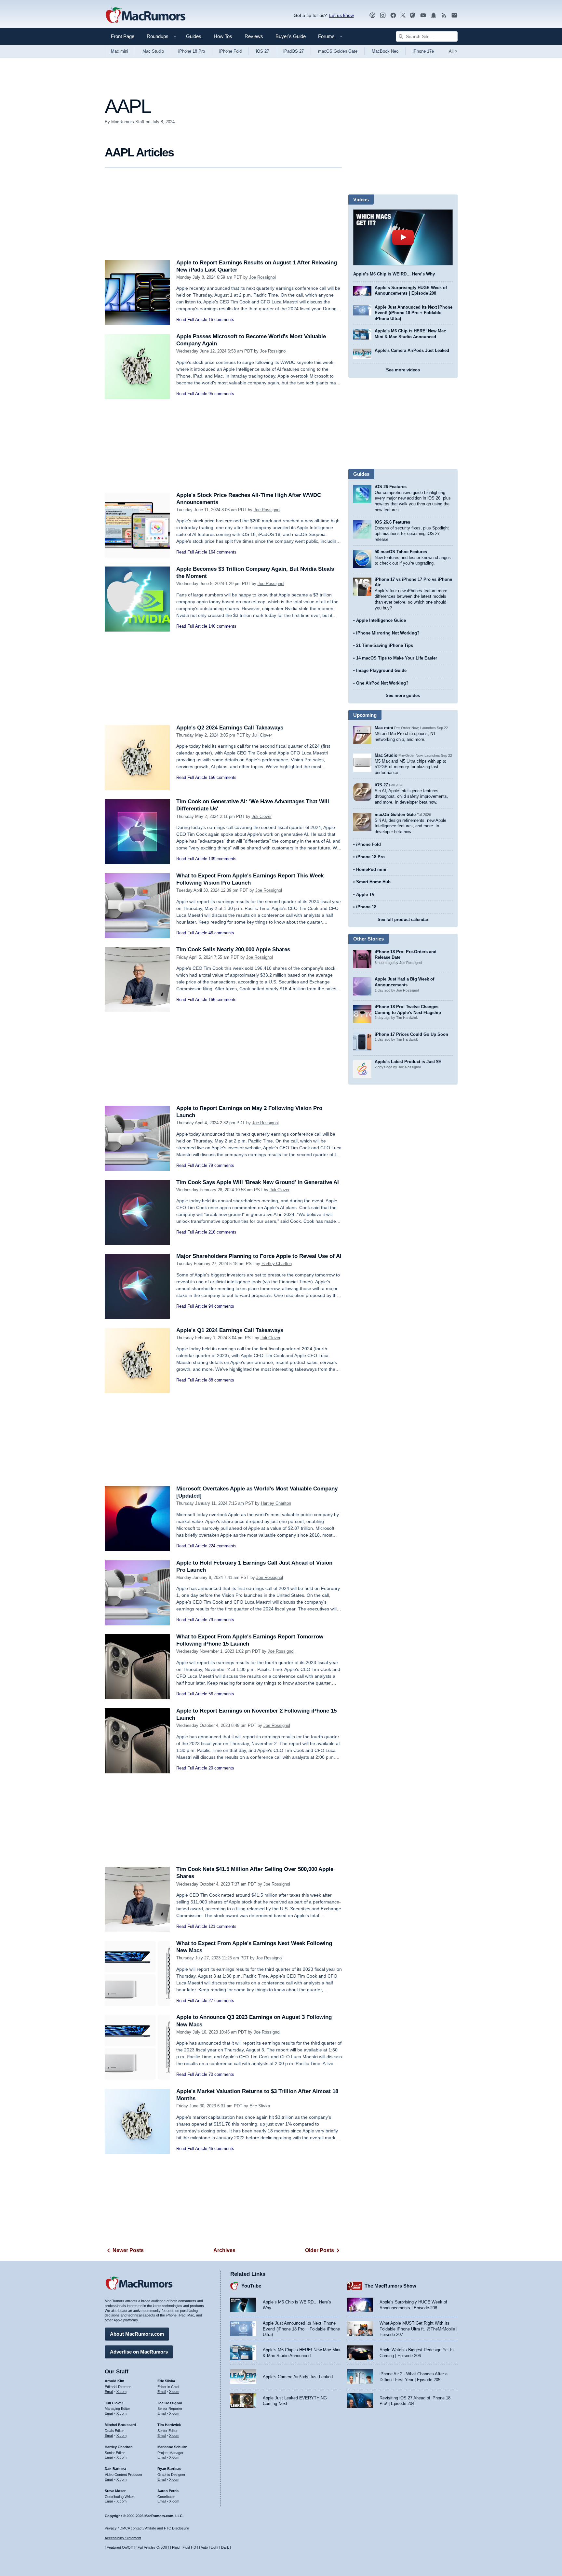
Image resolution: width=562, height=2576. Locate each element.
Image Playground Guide (381, 670)
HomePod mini (371, 869)
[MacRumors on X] (403, 15)
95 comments (221, 394)
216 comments (222, 1232)
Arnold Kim (114, 2381)
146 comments (222, 626)
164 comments (222, 552)
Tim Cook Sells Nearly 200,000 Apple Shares (233, 949)
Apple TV (365, 894)
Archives (224, 2250)
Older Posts (320, 2250)
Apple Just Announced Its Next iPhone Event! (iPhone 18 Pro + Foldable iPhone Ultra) (414, 313)
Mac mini (120, 51)
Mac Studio (153, 51)
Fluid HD (189, 2547)
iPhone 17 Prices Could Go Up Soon (411, 1034)
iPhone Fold (230, 51)
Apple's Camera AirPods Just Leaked (412, 350)
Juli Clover (262, 735)
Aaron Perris (168, 2491)
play (403, 237)
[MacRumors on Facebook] (393, 15)
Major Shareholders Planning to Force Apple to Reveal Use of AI (259, 1256)
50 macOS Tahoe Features (401, 552)
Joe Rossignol (262, 277)
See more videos (403, 370)
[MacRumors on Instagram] (383, 15)
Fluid (176, 2547)
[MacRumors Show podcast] (372, 15)
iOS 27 (262, 51)
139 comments (222, 859)
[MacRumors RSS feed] (444, 15)
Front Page (123, 36)
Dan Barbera (115, 2469)
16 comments (221, 320)
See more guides (403, 695)
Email (109, 2392)
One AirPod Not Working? (382, 683)
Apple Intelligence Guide (381, 620)
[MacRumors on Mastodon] (413, 15)
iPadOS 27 (294, 51)
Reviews (254, 36)
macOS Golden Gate (338, 51)
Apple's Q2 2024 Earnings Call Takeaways (230, 728)
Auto (204, 2547)
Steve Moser (115, 2491)
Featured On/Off (120, 2547)
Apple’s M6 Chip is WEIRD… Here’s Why (394, 274)
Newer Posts (128, 2250)
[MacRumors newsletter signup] (454, 15)
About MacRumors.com (137, 2334)
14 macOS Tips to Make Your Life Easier (397, 658)
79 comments (221, 1165)
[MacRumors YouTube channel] (423, 15)
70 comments (221, 2074)
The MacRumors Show (390, 2286)
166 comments (222, 777)
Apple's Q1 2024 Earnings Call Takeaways (230, 1330)
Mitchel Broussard (120, 2425)
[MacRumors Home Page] (145, 16)
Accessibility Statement (123, 2538)
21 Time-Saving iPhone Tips (385, 645)
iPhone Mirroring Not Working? (388, 633)
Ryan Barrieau (169, 2469)
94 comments (221, 1306)
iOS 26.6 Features (392, 522)
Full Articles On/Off (152, 2547)
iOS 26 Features (391, 487)
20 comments (221, 1768)
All (453, 51)
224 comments (222, 1546)
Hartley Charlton (277, 1264)
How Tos (223, 36)
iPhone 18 (366, 907)
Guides (194, 36)
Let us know (341, 15)
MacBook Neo (385, 51)
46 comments (221, 933)
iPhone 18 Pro (192, 51)
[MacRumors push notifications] (434, 15)
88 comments (221, 1380)
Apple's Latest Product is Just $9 (408, 1062)
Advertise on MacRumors (139, 2352)
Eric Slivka (260, 2106)
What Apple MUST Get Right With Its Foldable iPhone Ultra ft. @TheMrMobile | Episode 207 (418, 2329)
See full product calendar (403, 920)
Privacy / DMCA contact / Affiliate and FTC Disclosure (147, 2528)
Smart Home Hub (373, 882)
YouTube (251, 2286)
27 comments (221, 2001)
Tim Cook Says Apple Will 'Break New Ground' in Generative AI (258, 1182)
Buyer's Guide (291, 36)
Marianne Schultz (172, 2447)
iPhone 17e (423, 51)
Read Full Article (192, 320)
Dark (225, 2547)
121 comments (222, 1926)
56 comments (221, 1694)
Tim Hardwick (169, 2425)
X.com (121, 2392)
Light (214, 2547)
